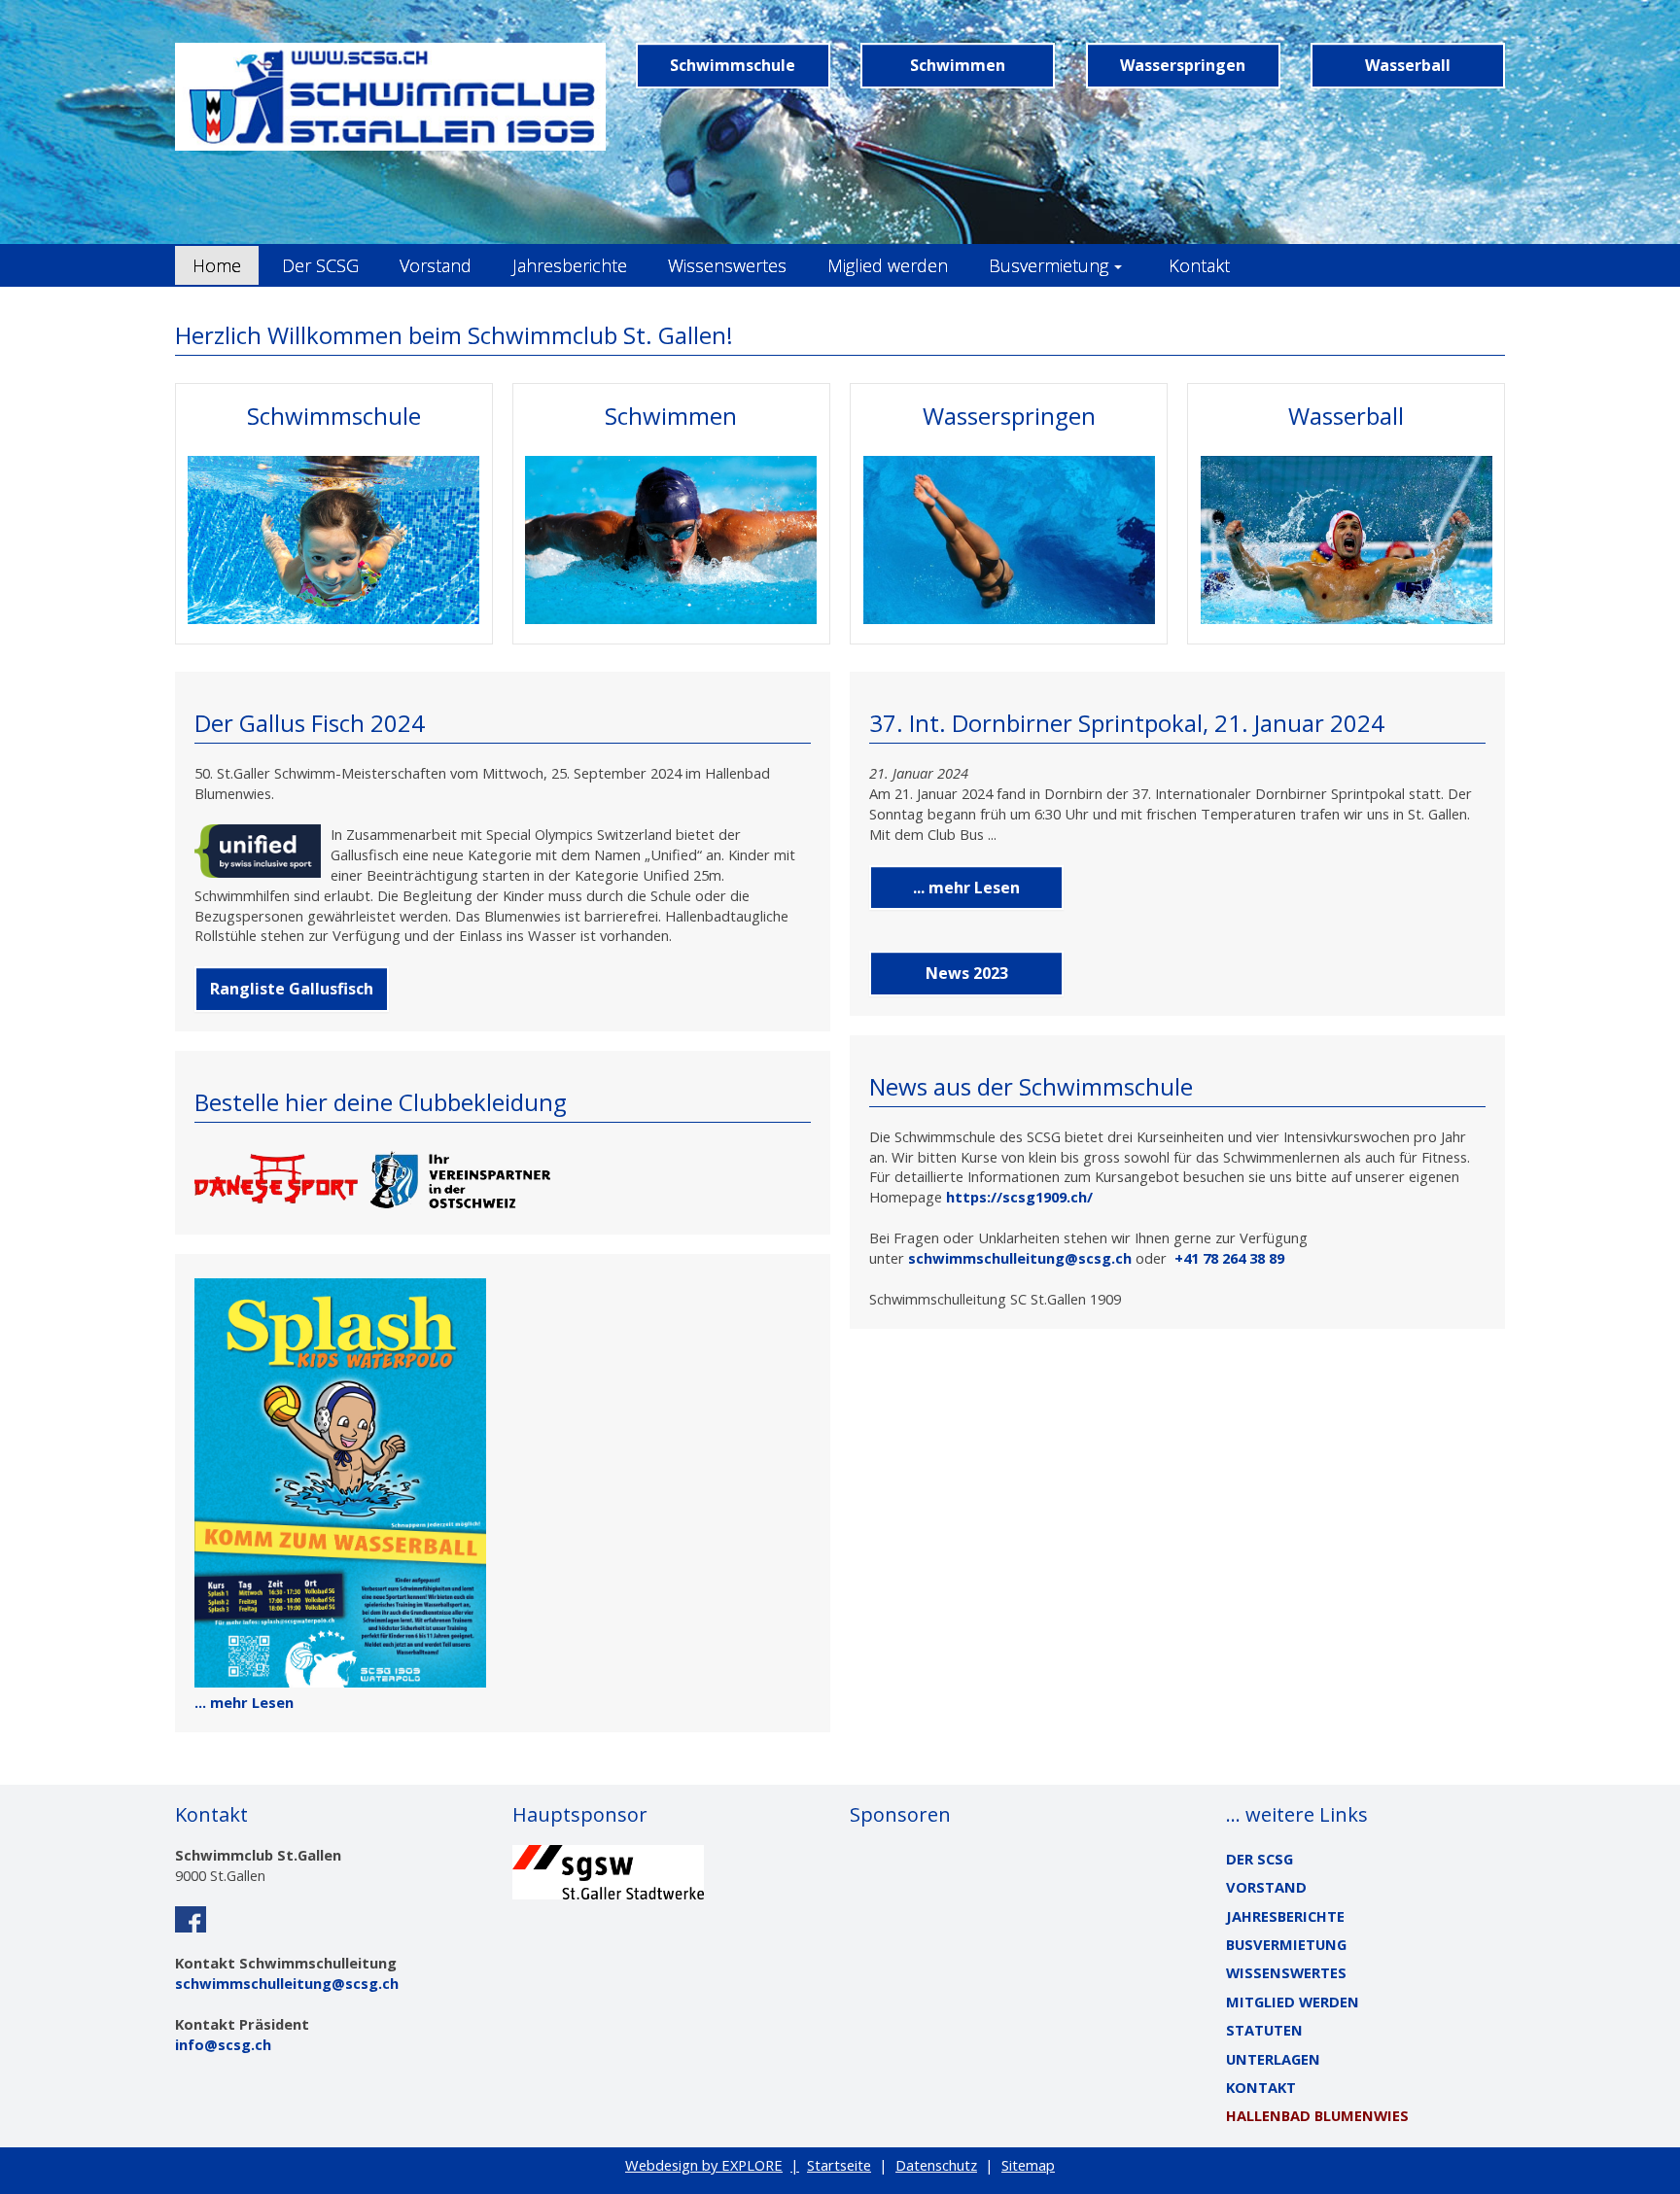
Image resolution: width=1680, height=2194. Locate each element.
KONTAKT (1261, 2087)
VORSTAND (1266, 1887)
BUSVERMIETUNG (1286, 1944)
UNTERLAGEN (1273, 2059)
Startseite (839, 2165)
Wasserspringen (1183, 65)
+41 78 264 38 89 (1229, 1258)
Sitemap (1028, 2165)
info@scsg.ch (223, 2044)
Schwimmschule (733, 65)
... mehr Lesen (244, 1702)
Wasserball (1408, 65)
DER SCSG (1260, 1859)
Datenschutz (936, 2165)
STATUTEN (1264, 2030)
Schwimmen (958, 65)
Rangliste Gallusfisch (292, 989)
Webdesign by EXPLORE (704, 2165)
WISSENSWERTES (1286, 1972)
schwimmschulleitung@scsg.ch (1020, 1258)
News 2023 (967, 973)
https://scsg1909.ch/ (1019, 1197)
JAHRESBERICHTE (1285, 1916)
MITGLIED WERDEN (1293, 2002)
